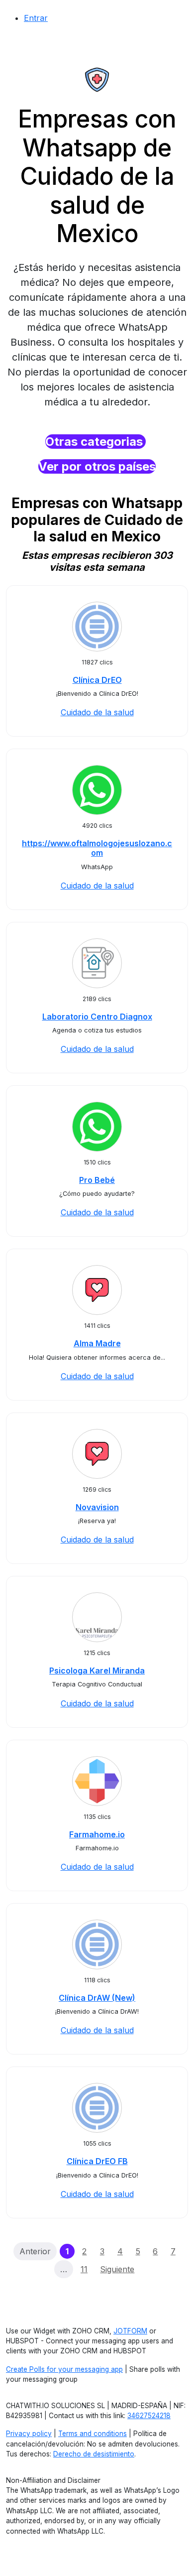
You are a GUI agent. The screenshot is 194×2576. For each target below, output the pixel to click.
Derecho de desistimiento (94, 2454)
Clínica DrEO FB (97, 2161)
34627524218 (149, 2416)
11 (84, 2269)
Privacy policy (29, 2434)
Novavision (97, 1507)
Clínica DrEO (97, 680)
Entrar (36, 18)
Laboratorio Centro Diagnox (97, 1017)
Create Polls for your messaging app (64, 2369)
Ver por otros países (97, 466)
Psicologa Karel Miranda (97, 1671)
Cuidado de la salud (97, 712)
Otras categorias (96, 442)
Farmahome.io (97, 1834)
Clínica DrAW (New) (97, 1998)
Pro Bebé (97, 1180)
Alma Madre (97, 1343)
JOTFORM (130, 2331)
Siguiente (117, 2269)
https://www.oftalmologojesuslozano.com (97, 848)
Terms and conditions (93, 2434)
